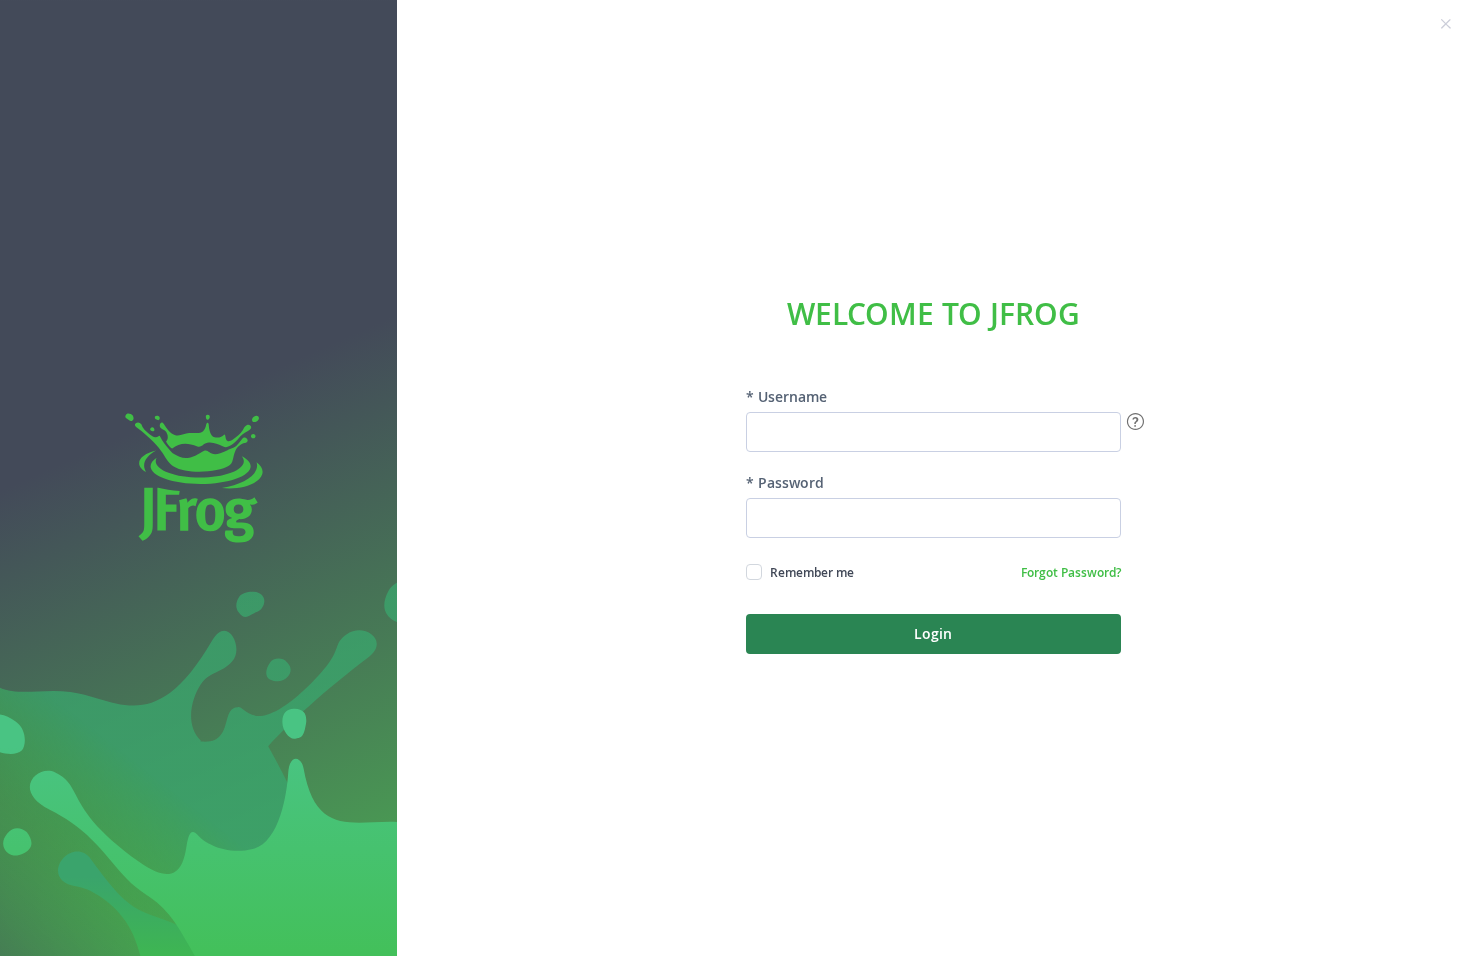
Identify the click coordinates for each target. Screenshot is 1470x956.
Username (792, 397)
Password (791, 483)
